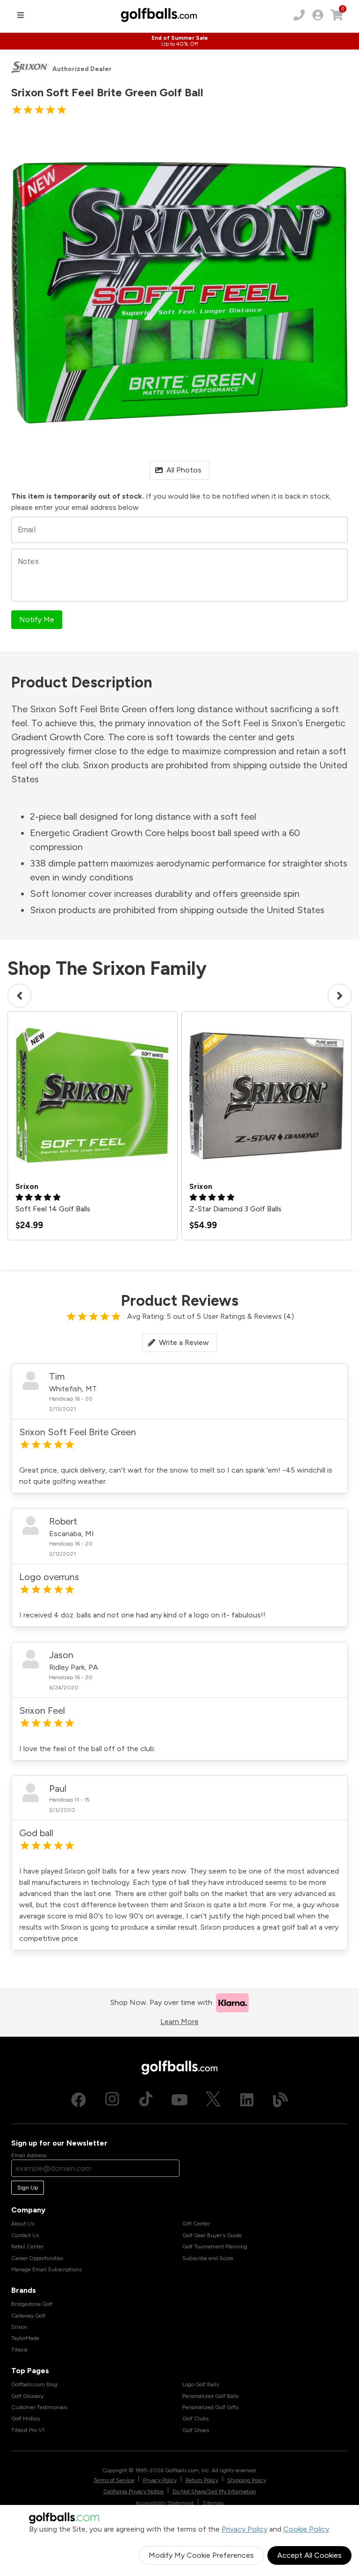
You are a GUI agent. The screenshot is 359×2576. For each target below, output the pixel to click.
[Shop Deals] (179, 41)
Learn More (179, 2021)
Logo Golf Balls (201, 2384)
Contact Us (25, 2235)
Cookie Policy (306, 2529)
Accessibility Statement (165, 2503)
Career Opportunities (37, 2258)
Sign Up (28, 2188)
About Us (23, 2224)
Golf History (26, 2419)
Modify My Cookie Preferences (201, 2555)
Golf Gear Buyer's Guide (212, 2235)
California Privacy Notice (133, 2491)
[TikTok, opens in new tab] (146, 2100)
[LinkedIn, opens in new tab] (247, 2100)
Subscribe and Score (208, 2258)
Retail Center (27, 2247)
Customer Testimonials (39, 2407)
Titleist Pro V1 (28, 2430)
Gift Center (196, 2224)
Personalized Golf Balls (210, 2396)
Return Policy (202, 2480)
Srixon (19, 2327)
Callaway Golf (28, 2316)
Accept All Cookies (309, 2555)
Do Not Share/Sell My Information (214, 2491)
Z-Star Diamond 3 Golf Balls (235, 1209)
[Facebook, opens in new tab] (79, 2100)
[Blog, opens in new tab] (280, 2100)
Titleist (19, 2350)
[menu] (21, 15)
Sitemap (213, 2503)
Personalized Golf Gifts (210, 2407)
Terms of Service (114, 2480)
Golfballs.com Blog (34, 2384)
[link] (318, 15)
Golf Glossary (27, 2396)
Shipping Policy (247, 2480)
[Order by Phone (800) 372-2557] (299, 15)
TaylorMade (25, 2338)
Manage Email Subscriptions (46, 2269)
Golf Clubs (195, 2419)
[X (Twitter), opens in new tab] (213, 2100)
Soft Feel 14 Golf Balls (53, 1209)
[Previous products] (19, 996)
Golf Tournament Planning (215, 2247)
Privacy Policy (244, 2529)
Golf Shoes (196, 2430)
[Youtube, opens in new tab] (179, 2100)
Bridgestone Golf (32, 2304)
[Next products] (340, 996)
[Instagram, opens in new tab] (112, 2100)
